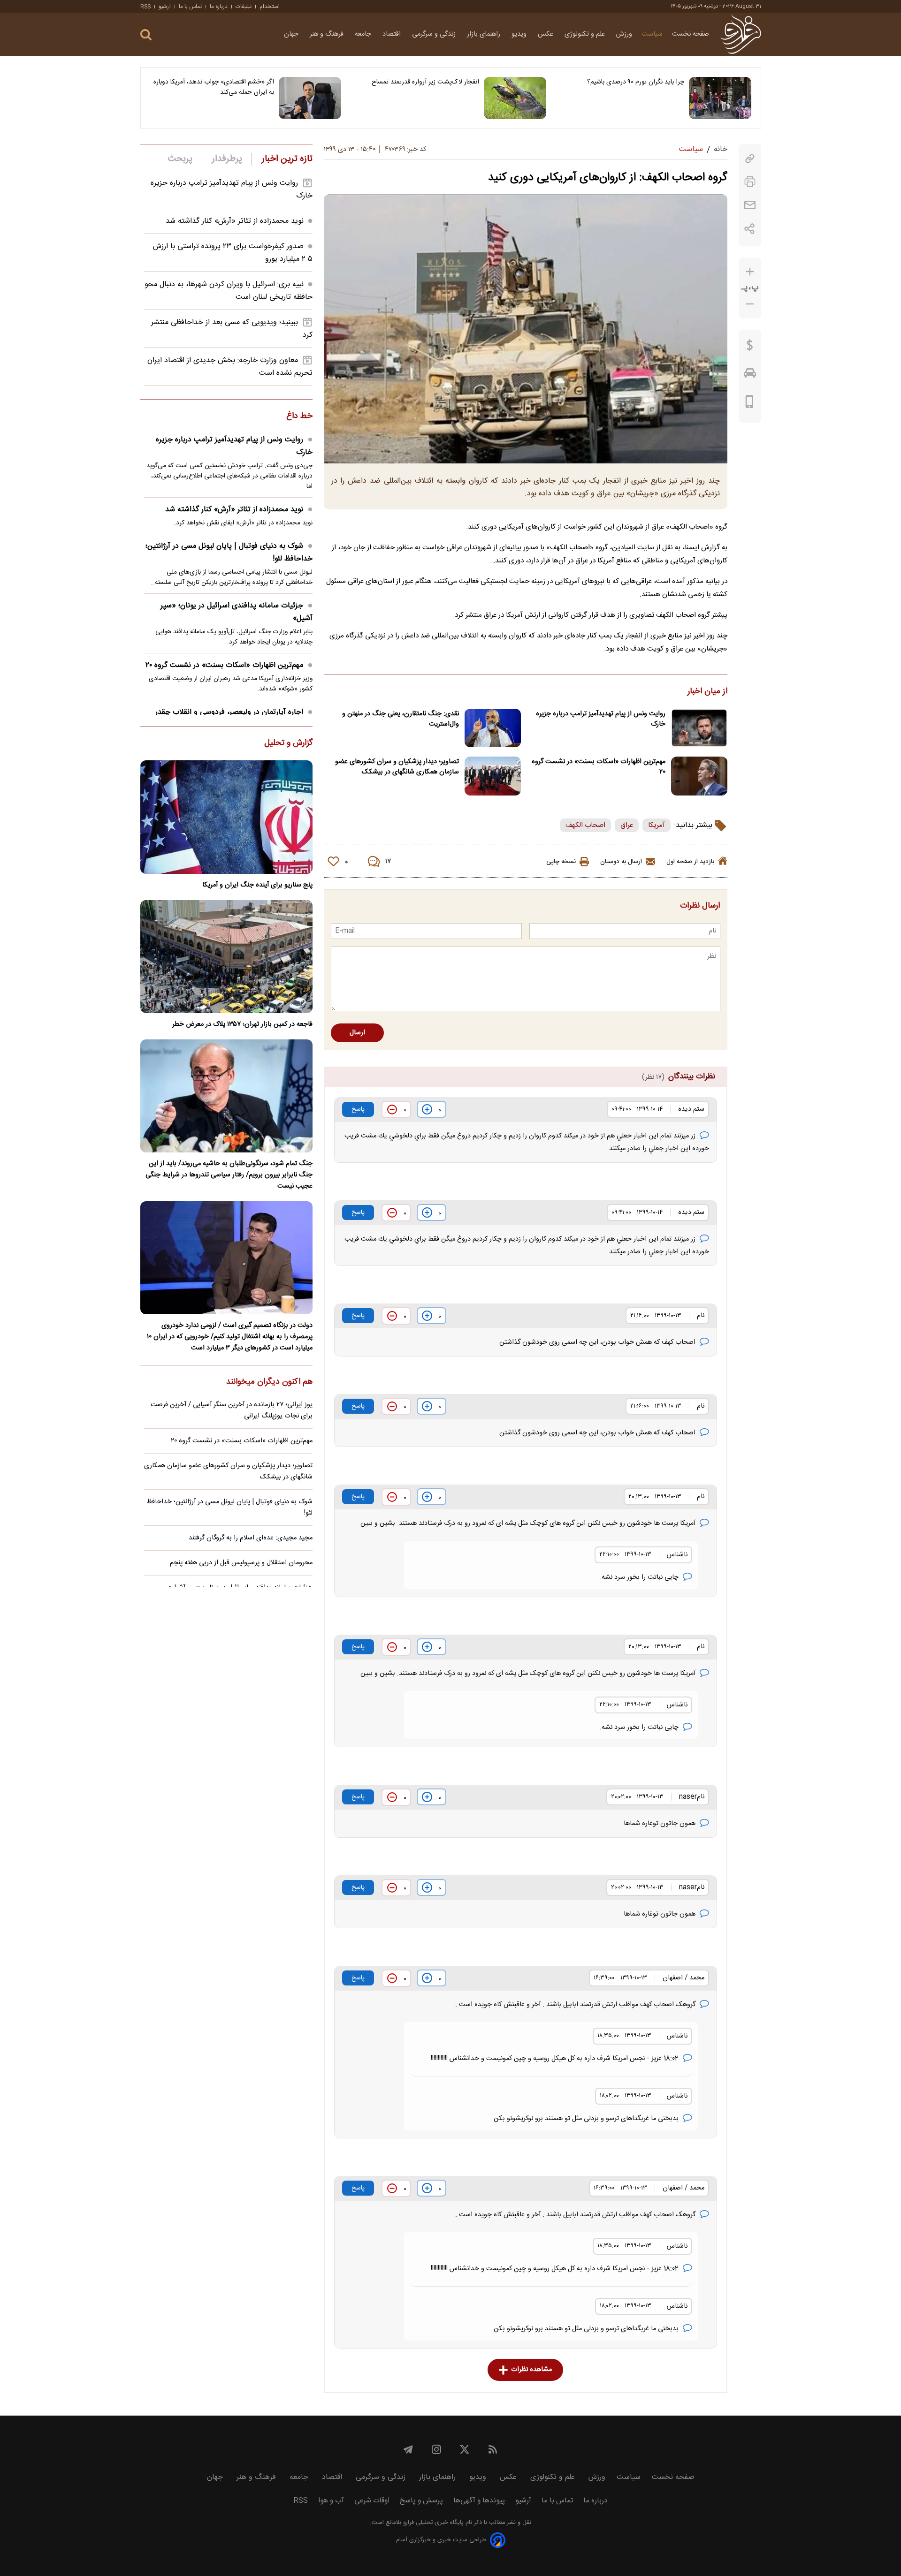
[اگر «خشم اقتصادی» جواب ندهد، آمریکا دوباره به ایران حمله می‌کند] (310, 98)
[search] (146, 35)
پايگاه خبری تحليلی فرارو (432, 2523)
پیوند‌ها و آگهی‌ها (479, 2501)
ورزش (624, 34)
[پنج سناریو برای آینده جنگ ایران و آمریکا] (226, 817)
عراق (627, 825)
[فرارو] (741, 34)
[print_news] (750, 182)
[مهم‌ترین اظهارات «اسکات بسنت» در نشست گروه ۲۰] (699, 776)
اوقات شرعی (372, 2501)
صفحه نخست (691, 34)
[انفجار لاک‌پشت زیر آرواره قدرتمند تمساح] (515, 98)
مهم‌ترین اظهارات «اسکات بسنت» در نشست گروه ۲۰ (599, 767)
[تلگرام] (408, 2449)
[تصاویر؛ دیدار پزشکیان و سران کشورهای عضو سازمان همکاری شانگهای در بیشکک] (493, 776)
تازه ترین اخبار (287, 159)
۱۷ (388, 862)
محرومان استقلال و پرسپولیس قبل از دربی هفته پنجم (241, 1563)
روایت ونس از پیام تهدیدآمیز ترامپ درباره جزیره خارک (601, 719)
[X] (465, 2449)
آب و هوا (331, 2501)
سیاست (652, 34)
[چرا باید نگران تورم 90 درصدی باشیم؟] (720, 98)
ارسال (357, 1033)
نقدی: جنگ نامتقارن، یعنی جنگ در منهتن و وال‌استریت (401, 719)
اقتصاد (393, 34)
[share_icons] (750, 229)
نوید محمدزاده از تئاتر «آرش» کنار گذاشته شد (235, 221)
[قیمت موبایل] (750, 404)
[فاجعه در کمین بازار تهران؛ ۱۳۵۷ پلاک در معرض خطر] (226, 957)
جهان (292, 34)
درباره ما (219, 7)
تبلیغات (244, 7)
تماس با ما (190, 7)
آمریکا (657, 825)
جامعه (364, 34)
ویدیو (520, 34)
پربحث (180, 159)
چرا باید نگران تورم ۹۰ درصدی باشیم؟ (636, 82)
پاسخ (358, 1109)
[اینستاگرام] (436, 2449)
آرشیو (165, 7)
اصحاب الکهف (585, 825)
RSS (145, 7)
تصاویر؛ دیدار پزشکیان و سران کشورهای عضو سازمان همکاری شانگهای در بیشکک (397, 767)
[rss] (493, 2449)
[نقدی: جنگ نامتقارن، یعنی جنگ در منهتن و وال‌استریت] (493, 728)
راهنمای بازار (485, 34)
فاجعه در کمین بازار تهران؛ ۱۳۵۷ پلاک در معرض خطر (242, 1024)
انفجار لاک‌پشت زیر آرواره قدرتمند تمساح (425, 82)
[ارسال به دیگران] (750, 205)
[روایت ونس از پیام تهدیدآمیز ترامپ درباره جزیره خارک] (699, 728)
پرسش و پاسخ (421, 2501)
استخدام (270, 7)
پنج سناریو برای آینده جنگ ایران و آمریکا (257, 885)
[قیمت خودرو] (750, 375)
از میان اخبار (707, 692)
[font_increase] (750, 272)
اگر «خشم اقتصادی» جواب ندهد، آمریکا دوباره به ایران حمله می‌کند (214, 87)
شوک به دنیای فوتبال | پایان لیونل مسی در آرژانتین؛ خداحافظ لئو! (229, 553)
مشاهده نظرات (531, 2370)
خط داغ (299, 417)
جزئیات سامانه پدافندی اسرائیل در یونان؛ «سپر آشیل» (237, 612)
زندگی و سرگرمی (435, 34)
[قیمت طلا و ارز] (750, 348)
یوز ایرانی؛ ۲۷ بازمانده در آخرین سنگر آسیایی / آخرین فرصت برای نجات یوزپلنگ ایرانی (232, 1410)
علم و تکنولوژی (586, 34)
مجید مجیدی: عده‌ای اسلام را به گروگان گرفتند (251, 1538)
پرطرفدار (227, 159)
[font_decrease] (750, 304)
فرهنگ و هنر (328, 34)
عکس (546, 34)
